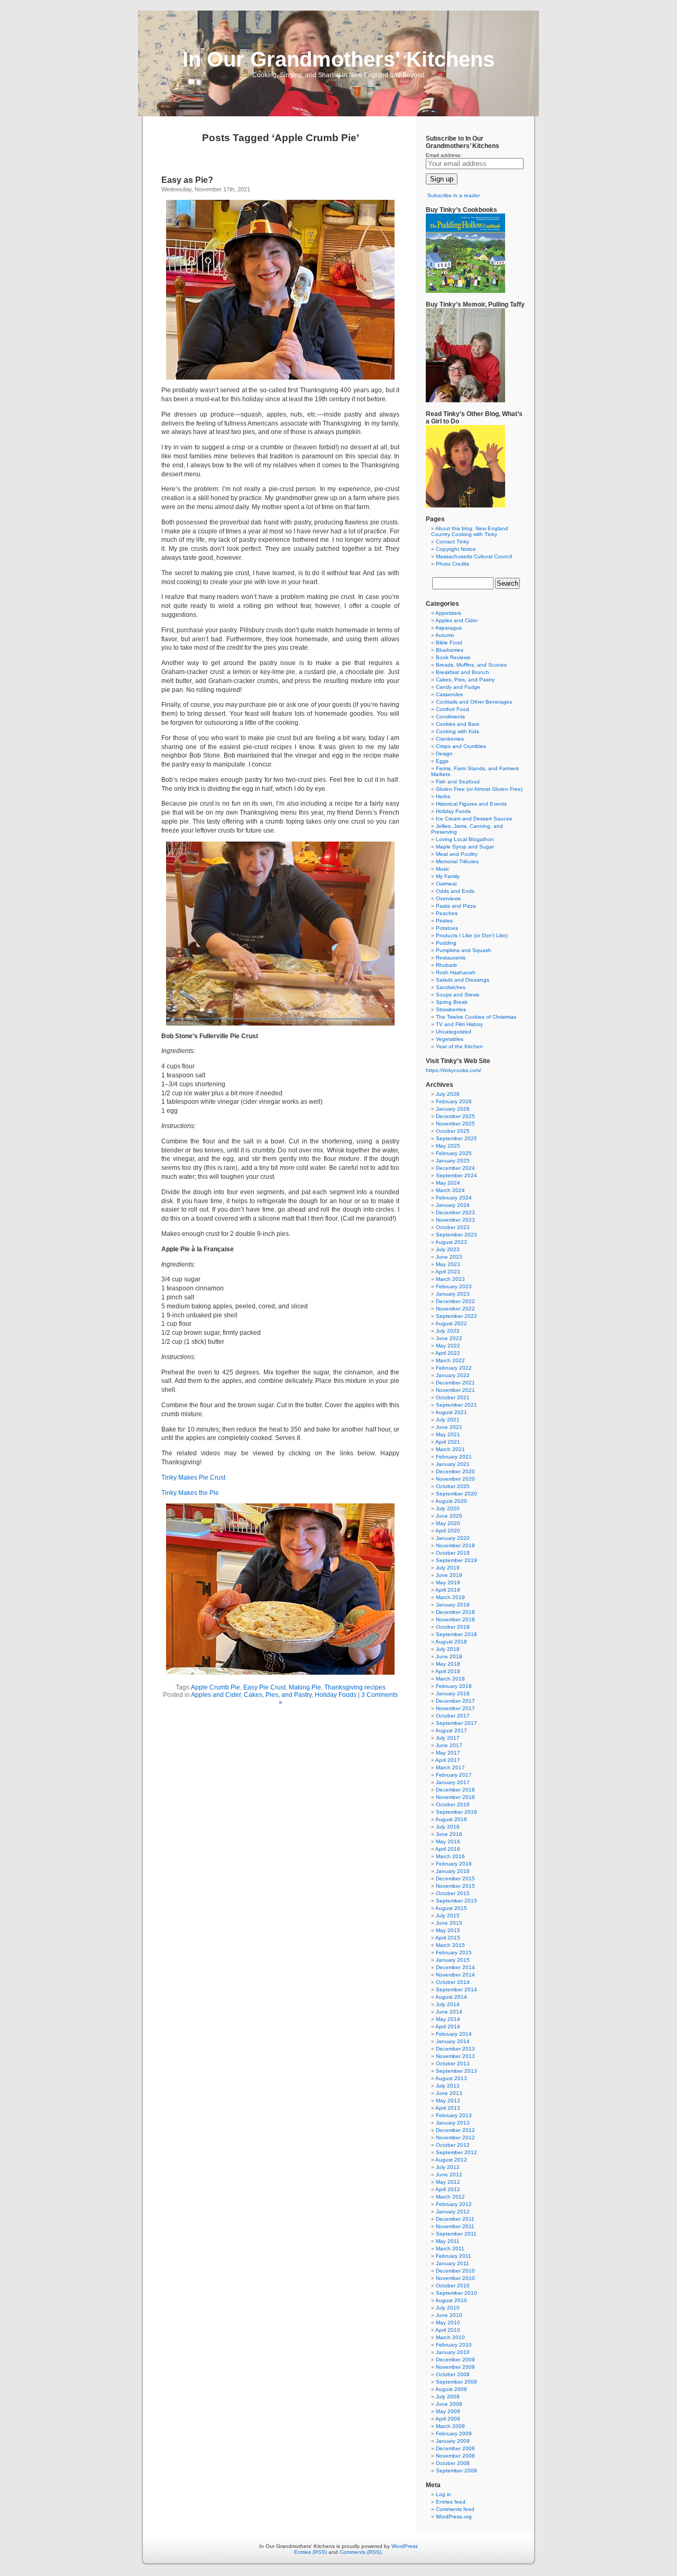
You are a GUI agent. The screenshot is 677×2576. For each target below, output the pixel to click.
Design (444, 754)
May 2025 (448, 1146)
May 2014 (448, 2019)
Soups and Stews (458, 995)
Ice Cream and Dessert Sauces (474, 819)
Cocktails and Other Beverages (474, 702)
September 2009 (456, 2382)
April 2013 (448, 2108)
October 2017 (453, 1716)
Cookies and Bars (458, 724)
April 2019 (448, 1590)
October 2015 (453, 1893)
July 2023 (448, 1249)
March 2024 (450, 1190)
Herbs (443, 796)
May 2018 (448, 1664)
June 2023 (449, 1257)
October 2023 (453, 1227)
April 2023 (448, 1272)
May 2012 (448, 2182)
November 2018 (455, 1619)
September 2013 (456, 2071)
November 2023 (455, 1220)
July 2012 (448, 2167)
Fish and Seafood (458, 782)
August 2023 (451, 1242)
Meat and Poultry (457, 854)
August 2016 (451, 1819)
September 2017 (456, 1723)
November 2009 (455, 2367)
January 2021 (453, 1464)
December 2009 (455, 2360)
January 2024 (453, 1205)
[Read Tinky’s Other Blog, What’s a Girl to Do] (465, 506)
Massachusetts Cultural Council (474, 556)
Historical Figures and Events (471, 804)
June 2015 (449, 1923)
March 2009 (450, 2426)
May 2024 (448, 1183)
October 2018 (453, 1627)
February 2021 (454, 1457)
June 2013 (449, 2093)
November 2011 (455, 2226)
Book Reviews (453, 657)
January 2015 (453, 1960)
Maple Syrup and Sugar (465, 847)
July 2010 (448, 2308)
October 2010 (453, 2286)
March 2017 (450, 1767)
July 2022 (448, 1331)
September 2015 (456, 1901)
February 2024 (454, 1198)
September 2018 (456, 1634)
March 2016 (450, 1856)
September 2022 (456, 1316)
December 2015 (455, 1878)
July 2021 (448, 1420)
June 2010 (449, 2315)
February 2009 (454, 2434)
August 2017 (451, 1730)
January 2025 (453, 1161)
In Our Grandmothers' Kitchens (338, 59)
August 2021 (451, 1412)
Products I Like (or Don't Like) (472, 935)
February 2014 (454, 2034)
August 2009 (451, 2389)
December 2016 (455, 1790)
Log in (443, 2494)
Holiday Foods (336, 1695)
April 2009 (448, 2419)
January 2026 (453, 1109)
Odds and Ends (455, 891)
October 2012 (453, 2145)
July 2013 (448, 2086)
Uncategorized (454, 1032)
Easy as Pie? (187, 180)
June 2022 (449, 1338)
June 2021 (449, 1427)
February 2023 (454, 1286)
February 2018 (454, 1686)
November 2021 (455, 1390)
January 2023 (453, 1294)
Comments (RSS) (360, 2552)
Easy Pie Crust (264, 1687)
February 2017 (454, 1775)
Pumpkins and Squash (464, 950)
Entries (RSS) (310, 2552)
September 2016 (456, 1812)
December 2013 (455, 2049)
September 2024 (456, 1175)
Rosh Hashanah (456, 972)
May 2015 (448, 1930)
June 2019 (449, 1575)
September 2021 (456, 1405)
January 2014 (453, 2041)
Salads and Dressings (463, 980)
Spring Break (452, 1002)
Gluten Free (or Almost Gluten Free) (479, 789)
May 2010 (448, 2323)
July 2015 (448, 1915)
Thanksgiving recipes (355, 1687)
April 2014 (448, 2026)
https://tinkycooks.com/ (454, 1070)
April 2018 (448, 1671)
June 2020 (449, 1516)
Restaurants (451, 958)
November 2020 (455, 1479)
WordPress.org (454, 2517)
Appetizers (448, 613)
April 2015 (448, 1938)
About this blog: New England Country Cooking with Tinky (470, 531)
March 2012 (450, 2197)
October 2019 (453, 1553)
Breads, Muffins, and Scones (471, 665)
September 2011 (456, 2234)
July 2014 (448, 2004)
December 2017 (455, 1701)
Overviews (448, 898)
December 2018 (455, 1612)
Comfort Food (452, 709)
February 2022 (454, 1368)
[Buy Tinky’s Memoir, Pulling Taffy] (465, 400)
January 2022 (453, 1375)
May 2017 (448, 1753)
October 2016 (453, 1804)
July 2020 (448, 1508)
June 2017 (449, 1745)
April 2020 (448, 1531)
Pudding (446, 943)
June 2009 (449, 2404)
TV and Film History (459, 1024)
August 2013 (451, 2078)
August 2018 (451, 1642)
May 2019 (448, 1582)
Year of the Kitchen (459, 1046)
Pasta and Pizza (456, 906)
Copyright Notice (456, 549)
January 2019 (453, 1605)
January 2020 (453, 1538)
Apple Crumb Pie (216, 1687)
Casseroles (449, 694)
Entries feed (451, 2502)
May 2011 (448, 2241)
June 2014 (449, 2012)
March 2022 (450, 1360)
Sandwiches (451, 987)
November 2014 (455, 1975)
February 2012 (454, 2204)
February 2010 (454, 2345)
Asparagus (449, 628)
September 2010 (456, 2293)
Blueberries (450, 650)
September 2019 (456, 1560)
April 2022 (448, 1353)
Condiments (450, 717)
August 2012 (451, 2160)
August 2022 (451, 1323)
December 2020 (455, 1471)
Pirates (444, 921)
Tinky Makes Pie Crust (193, 1478)
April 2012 (448, 2189)
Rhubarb (446, 965)
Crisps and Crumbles (461, 746)
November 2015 (455, 1886)
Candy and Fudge (458, 687)
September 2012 (456, 2152)
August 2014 (451, 1997)
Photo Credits (452, 564)
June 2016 (449, 1834)
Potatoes (447, 928)
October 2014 (453, 1982)
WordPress (405, 2546)
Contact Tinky (452, 542)
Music (443, 869)
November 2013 (455, 2056)
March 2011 (450, 2249)
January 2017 (453, 1782)
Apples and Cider (216, 1695)
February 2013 (454, 2115)
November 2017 (455, 1708)
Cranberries (450, 739)
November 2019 (455, 1545)
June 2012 (449, 2175)
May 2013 (448, 2100)
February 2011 (454, 2256)
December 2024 (455, 1168)
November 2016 (455, 1797)
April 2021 (448, 1442)
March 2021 (450, 1449)
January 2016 (453, 1871)
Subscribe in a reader (454, 195)
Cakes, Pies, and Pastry (278, 1695)
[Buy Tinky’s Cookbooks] (465, 291)
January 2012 (453, 2212)
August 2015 (451, 1908)
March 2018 (450, 1679)
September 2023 (456, 1235)
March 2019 (450, 1597)
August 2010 (451, 2300)
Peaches (447, 913)
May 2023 (448, 1264)
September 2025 (456, 1138)
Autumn (445, 635)
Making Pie (305, 1687)
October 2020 (453, 1486)
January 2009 (453, 2441)
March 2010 (450, 2337)
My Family (448, 876)
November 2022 (455, 1309)
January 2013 (453, 2123)
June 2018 (449, 1656)
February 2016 (454, 1864)
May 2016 (448, 1841)
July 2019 (448, 1568)
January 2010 (453, 2352)
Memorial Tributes (457, 861)
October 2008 (453, 2463)
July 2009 (448, 2397)
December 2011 (455, 2219)
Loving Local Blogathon (465, 839)
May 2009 (448, 2411)
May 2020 (448, 1523)
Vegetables (450, 1039)
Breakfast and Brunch (463, 672)
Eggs (442, 761)
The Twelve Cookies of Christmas (476, 1017)
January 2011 (452, 2263)
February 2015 (454, 1952)
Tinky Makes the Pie (190, 1493)
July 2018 (448, 1649)
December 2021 (455, 1383)
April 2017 (448, 1760)
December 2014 (455, 1967)
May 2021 (448, 1434)
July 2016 (448, 1827)
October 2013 (453, 2063)
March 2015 (450, 1945)
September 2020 (456, 1494)
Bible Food (449, 643)
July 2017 (448, 1738)
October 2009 (453, 2374)
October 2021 (453, 1397)
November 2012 (455, 2138)
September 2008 (456, 2471)
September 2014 (456, 1989)
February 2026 (454, 1101)
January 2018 (453, 1693)
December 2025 (455, 1116)
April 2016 (448, 1849)
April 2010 (448, 2330)
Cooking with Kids (458, 731)
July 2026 (448, 1094)
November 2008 (455, 2456)
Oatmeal (446, 884)
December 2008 (455, 2448)
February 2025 (454, 1153)
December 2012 (455, 2130)
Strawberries (451, 1009)
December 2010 (455, 2271)
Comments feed (455, 2509)
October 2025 (453, 1131)
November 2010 (455, 2278)
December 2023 (455, 1212)
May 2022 (448, 1346)
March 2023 (450, 1279)
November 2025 (455, 1124)
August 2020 (451, 1501)
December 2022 (455, 1301)
